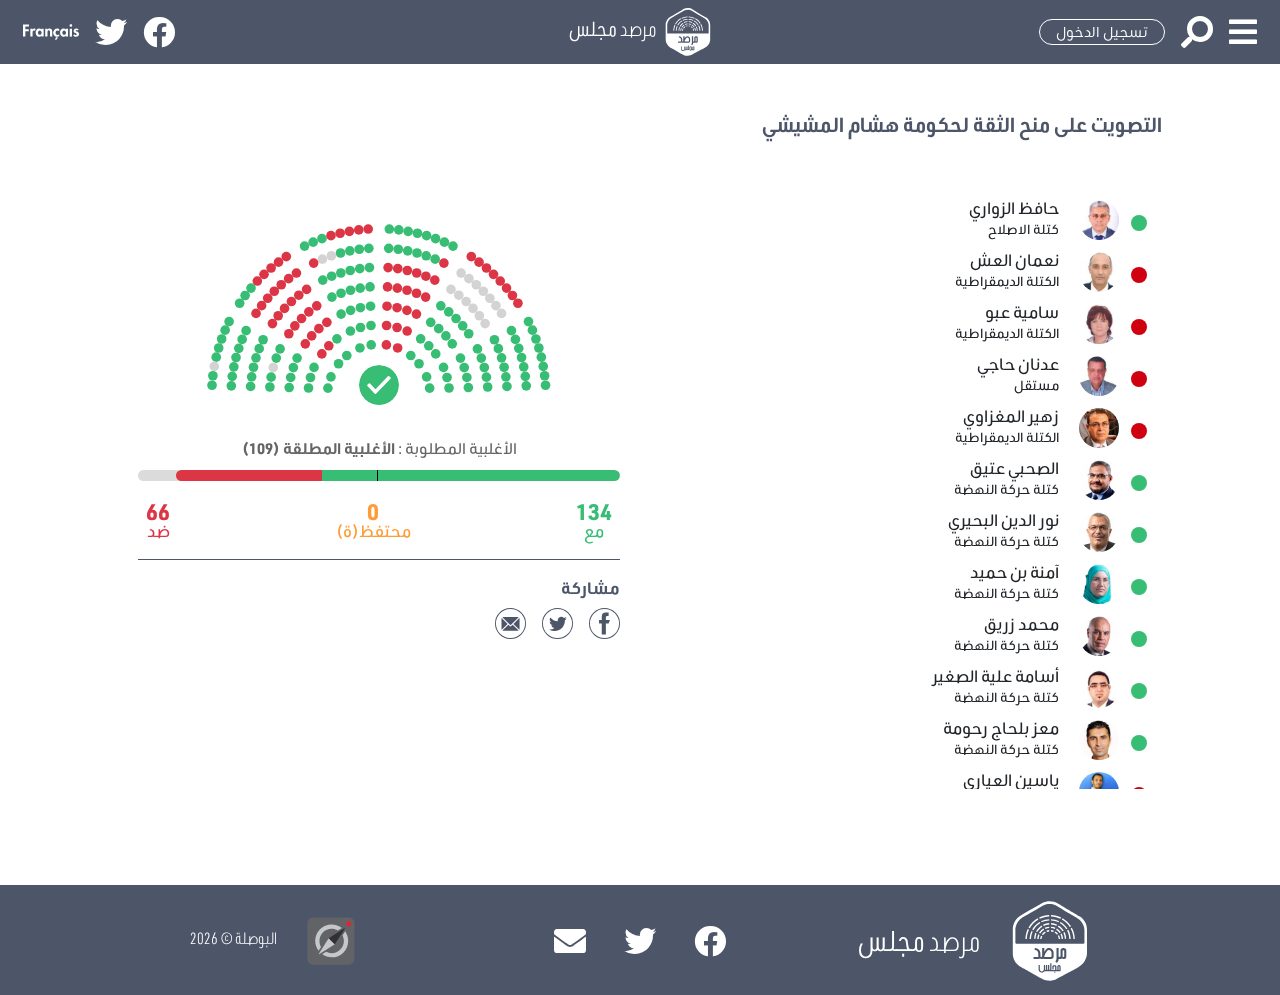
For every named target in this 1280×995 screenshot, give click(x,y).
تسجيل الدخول (1102, 32)
